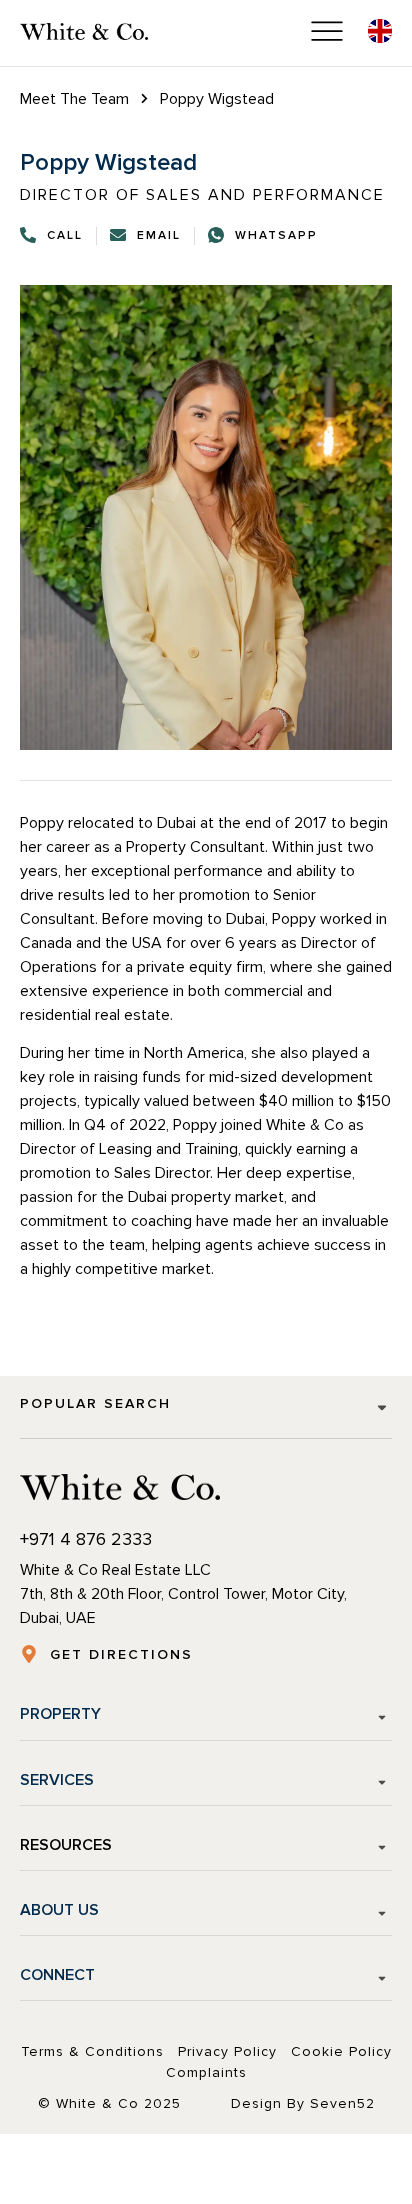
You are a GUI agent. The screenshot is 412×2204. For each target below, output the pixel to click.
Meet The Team (74, 99)
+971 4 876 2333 (86, 1539)
